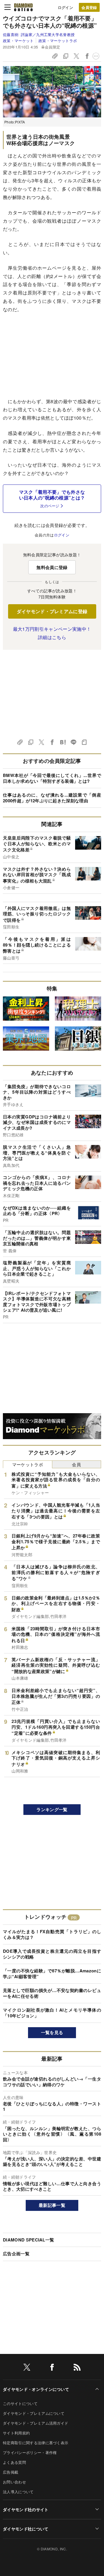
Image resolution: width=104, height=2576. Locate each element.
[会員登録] (89, 7)
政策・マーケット (18, 41)
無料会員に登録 (52, 567)
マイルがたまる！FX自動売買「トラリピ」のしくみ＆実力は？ (52, 1934)
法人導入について (18, 2492)
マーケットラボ (28, 1464)
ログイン (65, 7)
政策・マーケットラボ (58, 41)
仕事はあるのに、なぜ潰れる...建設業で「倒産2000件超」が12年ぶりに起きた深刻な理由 (52, 798)
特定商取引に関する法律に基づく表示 (36, 2443)
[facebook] (52, 2368)
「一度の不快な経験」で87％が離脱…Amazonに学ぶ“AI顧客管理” (52, 1974)
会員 (76, 1464)
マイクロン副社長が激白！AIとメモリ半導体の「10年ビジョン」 (52, 2013)
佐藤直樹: (39, 34)
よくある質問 (14, 2462)
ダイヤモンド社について (26, 2529)
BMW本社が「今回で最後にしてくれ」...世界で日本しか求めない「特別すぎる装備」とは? (52, 778)
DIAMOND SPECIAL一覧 (28, 2240)
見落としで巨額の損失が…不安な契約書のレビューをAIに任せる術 (52, 1993)
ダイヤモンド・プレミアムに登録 (52, 611)
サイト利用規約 (16, 2433)
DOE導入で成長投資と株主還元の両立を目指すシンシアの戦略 (52, 1954)
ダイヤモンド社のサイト (26, 2509)
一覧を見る (52, 2032)
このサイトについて (20, 2403)
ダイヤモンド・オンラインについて (36, 2389)
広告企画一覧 (16, 2254)
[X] (27, 2368)
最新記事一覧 (52, 2205)
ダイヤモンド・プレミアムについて (34, 2413)
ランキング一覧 (52, 1809)
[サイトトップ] (23, 7)
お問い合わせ (14, 2482)
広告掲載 (11, 2472)
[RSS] (77, 2368)
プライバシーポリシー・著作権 (30, 2452)
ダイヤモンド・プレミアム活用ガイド (36, 2423)
